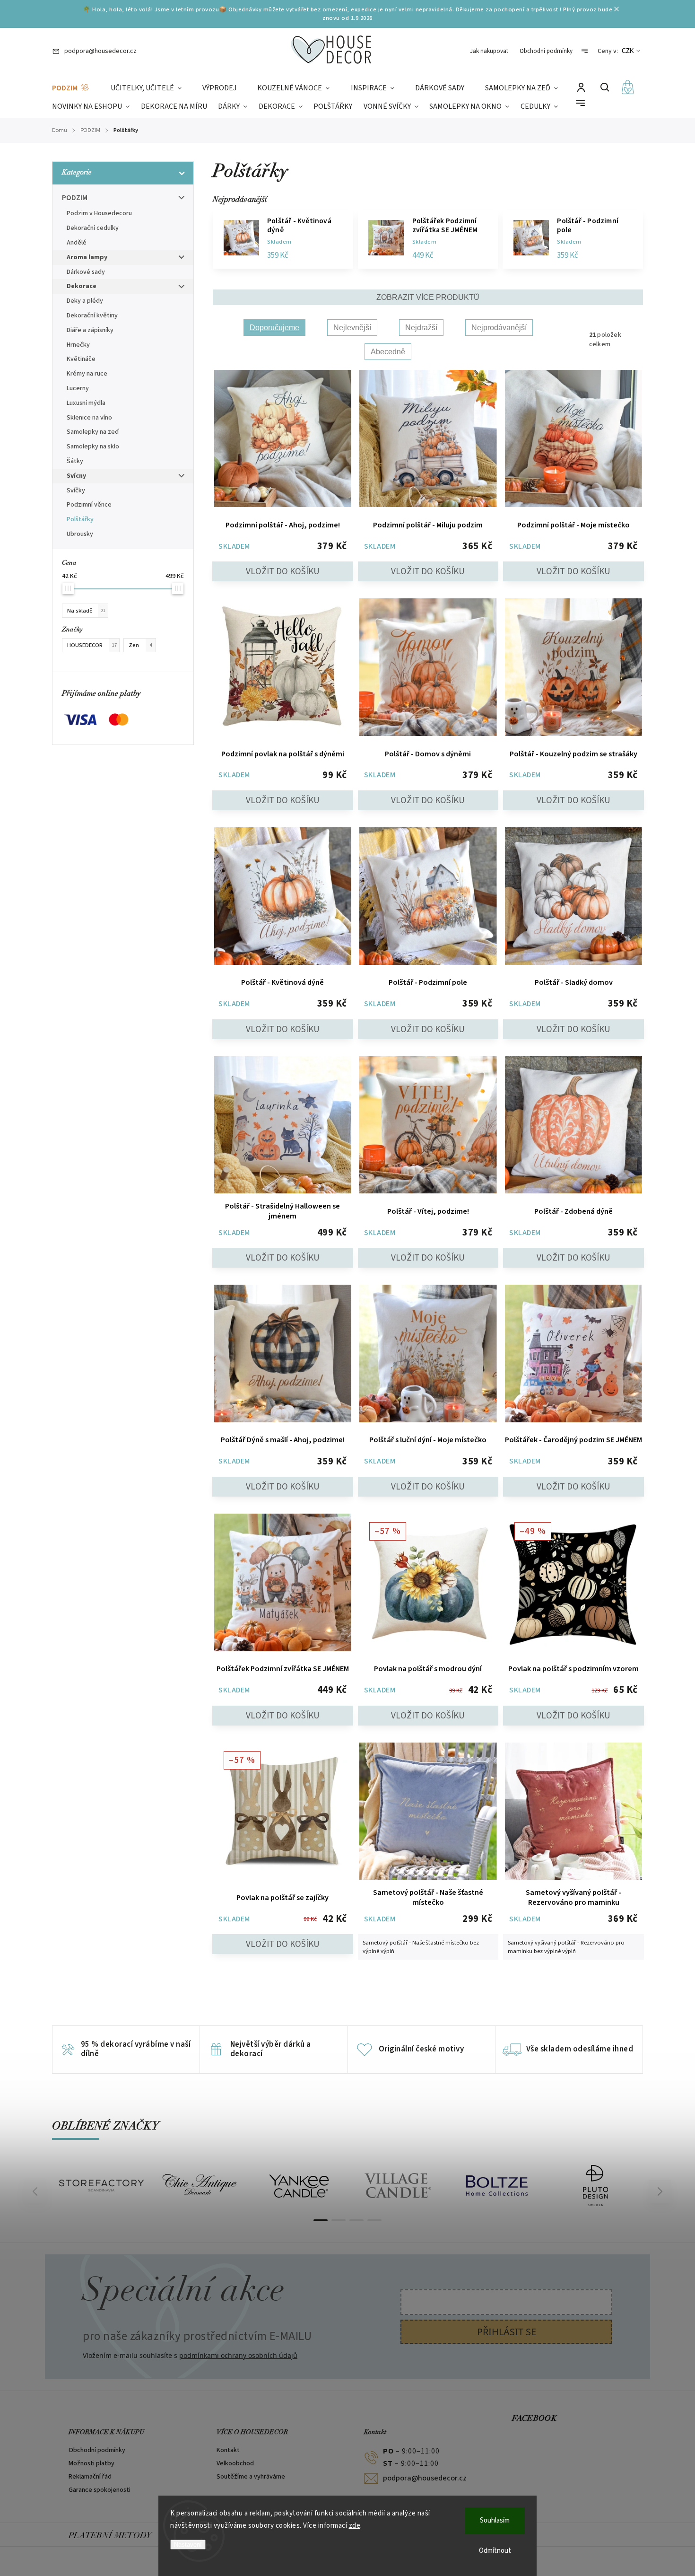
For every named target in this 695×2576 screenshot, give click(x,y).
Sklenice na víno (89, 418)
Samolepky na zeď (93, 432)
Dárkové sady (86, 272)
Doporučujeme (274, 328)
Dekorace (82, 286)
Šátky (75, 461)
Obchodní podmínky (546, 51)
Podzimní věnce (89, 505)
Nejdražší (421, 328)
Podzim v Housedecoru (99, 213)
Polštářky (80, 519)
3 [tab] (356, 2220)
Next (660, 2191)
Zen (140, 645)
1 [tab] (321, 2220)
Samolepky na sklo (93, 447)
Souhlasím (495, 2520)
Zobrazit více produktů (428, 297)
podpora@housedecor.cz (425, 2478)
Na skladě (86, 611)
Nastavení (188, 2545)
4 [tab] (374, 2220)
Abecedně (388, 352)
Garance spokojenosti (100, 2490)
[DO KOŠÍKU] (283, 440)
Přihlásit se (507, 2332)
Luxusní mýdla (86, 403)
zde (355, 2526)
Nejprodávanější (499, 328)
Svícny (76, 476)
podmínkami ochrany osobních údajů (238, 2355)
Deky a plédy (85, 301)
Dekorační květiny (92, 315)
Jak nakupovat (489, 51)
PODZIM (75, 198)
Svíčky (76, 491)
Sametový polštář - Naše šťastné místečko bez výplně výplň (421, 1947)
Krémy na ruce (87, 374)
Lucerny (78, 388)
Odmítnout (495, 2551)
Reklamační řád (90, 2477)
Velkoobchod (235, 2463)
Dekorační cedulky (93, 228)
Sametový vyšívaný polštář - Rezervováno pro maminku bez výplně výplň (566, 1947)
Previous (36, 2191)
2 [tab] (339, 2220)
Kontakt (228, 2450)
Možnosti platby (91, 2463)
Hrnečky (78, 345)
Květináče (81, 359)
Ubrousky (80, 534)
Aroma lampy (87, 257)
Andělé (77, 243)
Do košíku (283, 571)
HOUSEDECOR (92, 645)
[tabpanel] (101, 2186)
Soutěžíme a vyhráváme (251, 2477)
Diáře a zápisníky (90, 330)
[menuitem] (71, 88)
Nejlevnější (352, 328)
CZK (628, 51)
